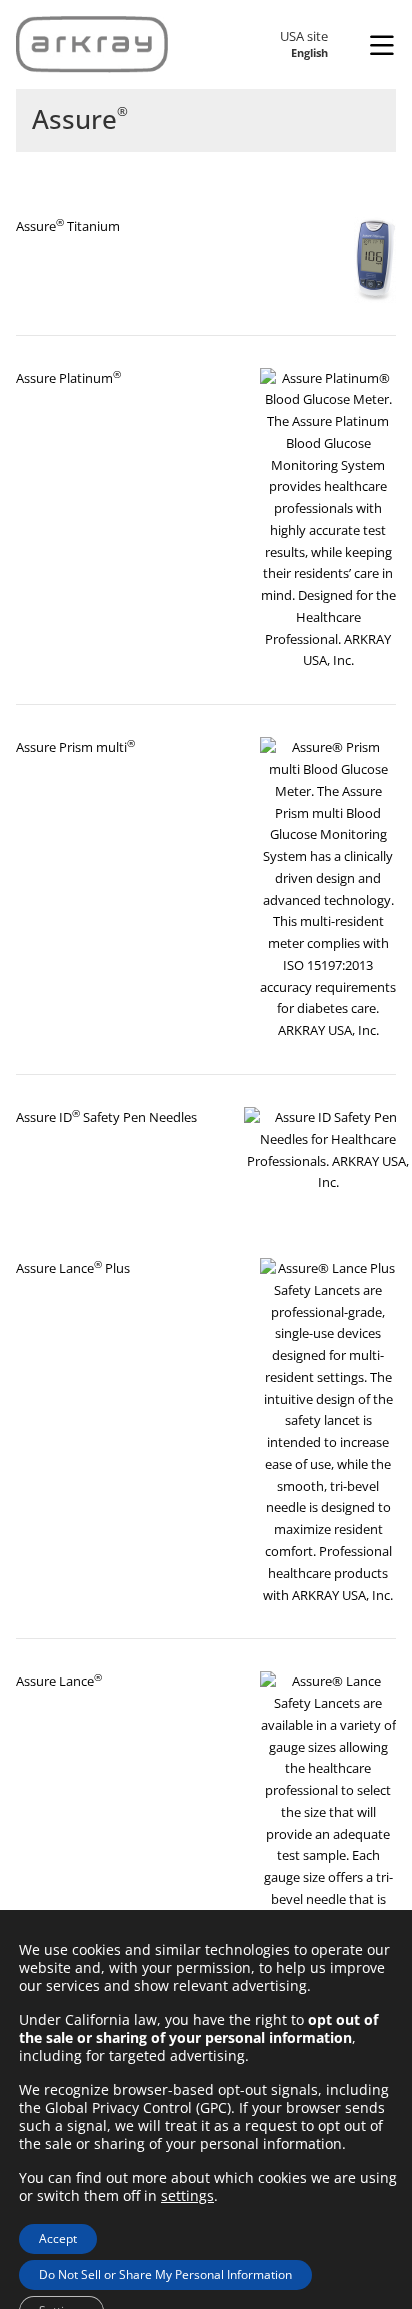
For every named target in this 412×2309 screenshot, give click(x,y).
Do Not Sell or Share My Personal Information (165, 2274)
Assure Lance (59, 1681)
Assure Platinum (68, 378)
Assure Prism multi (75, 747)
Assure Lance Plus (73, 1268)
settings (187, 2196)
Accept (58, 2238)
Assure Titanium (68, 226)
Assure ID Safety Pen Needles (106, 1117)
